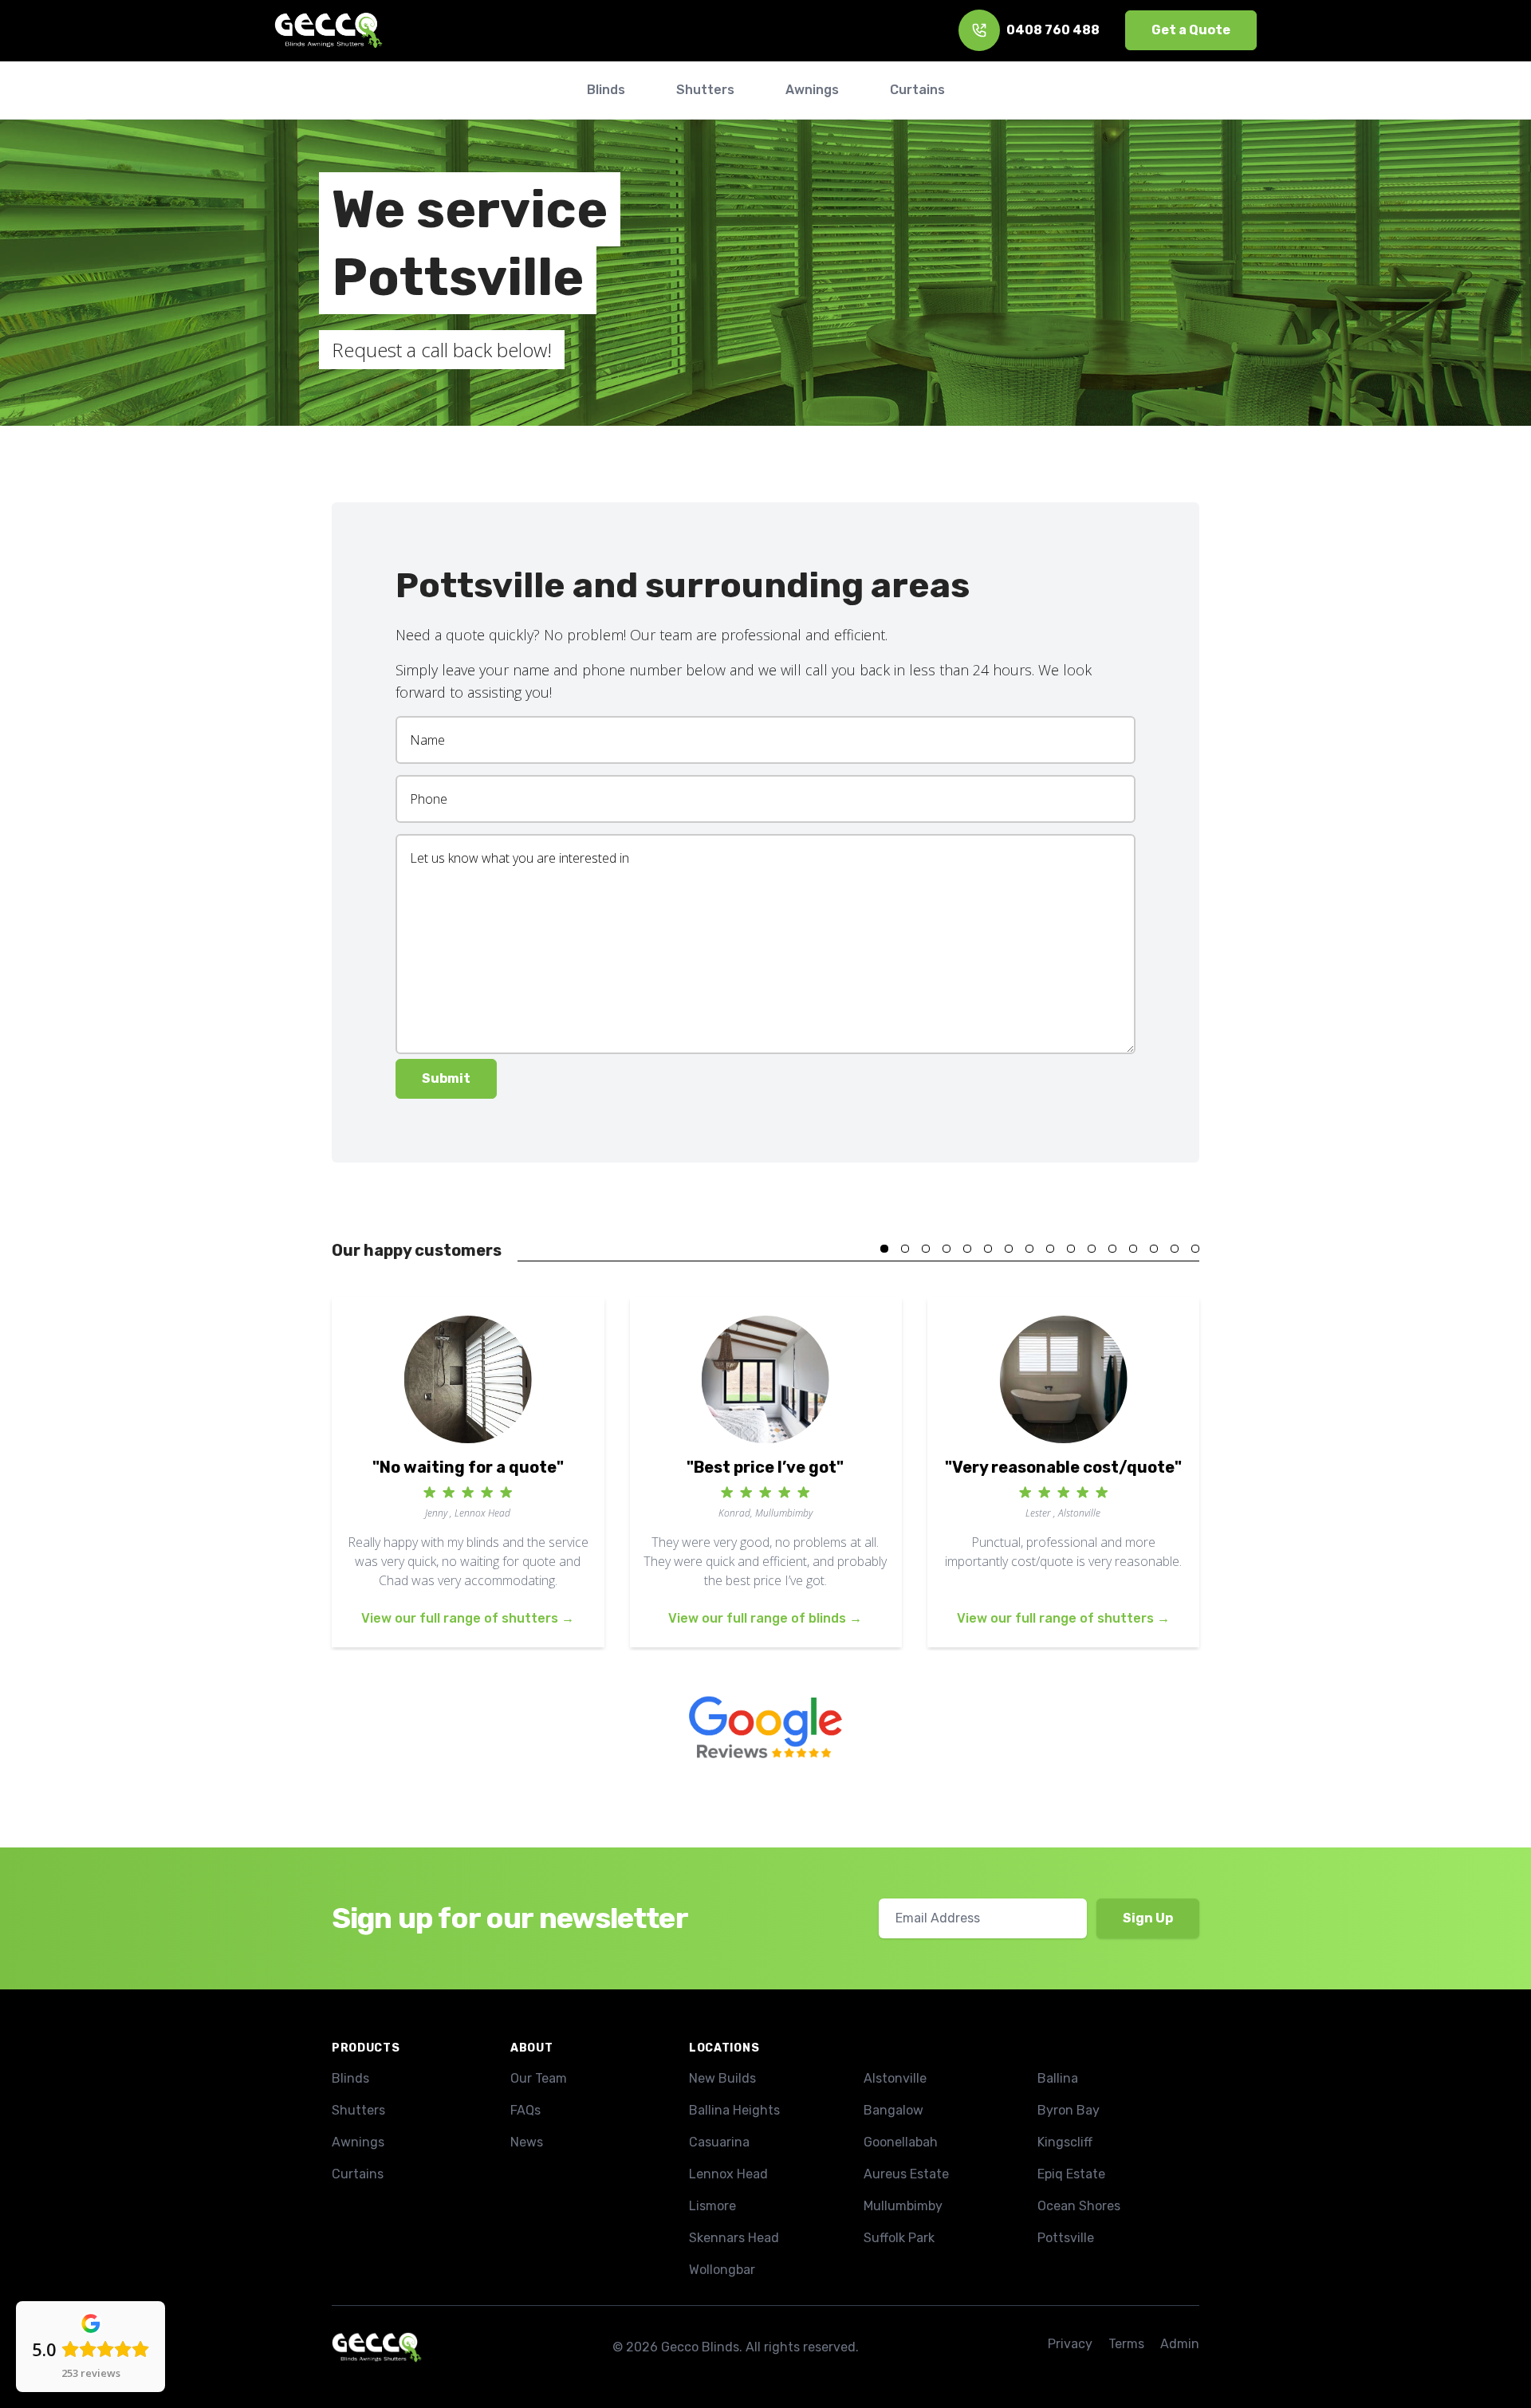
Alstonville (895, 2078)
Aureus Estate (906, 2174)
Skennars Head (734, 2238)
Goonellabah (901, 2142)
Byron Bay (1069, 2110)
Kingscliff (1065, 2142)
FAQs (525, 2110)
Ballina (1058, 2078)
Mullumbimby (903, 2206)
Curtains (358, 2174)
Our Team (539, 2078)
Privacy (1070, 2344)
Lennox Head (728, 2174)
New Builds (722, 2078)
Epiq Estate (1071, 2174)
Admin (1180, 2344)
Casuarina (719, 2142)
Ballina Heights (734, 2110)
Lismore (712, 2206)
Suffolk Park (899, 2238)
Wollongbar (722, 2270)
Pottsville (1066, 2238)
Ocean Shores (1079, 2206)
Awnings (358, 2142)
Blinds (350, 2078)
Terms (1126, 2344)
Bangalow (893, 2110)
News (527, 2142)
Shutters (358, 2110)
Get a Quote (1191, 30)
